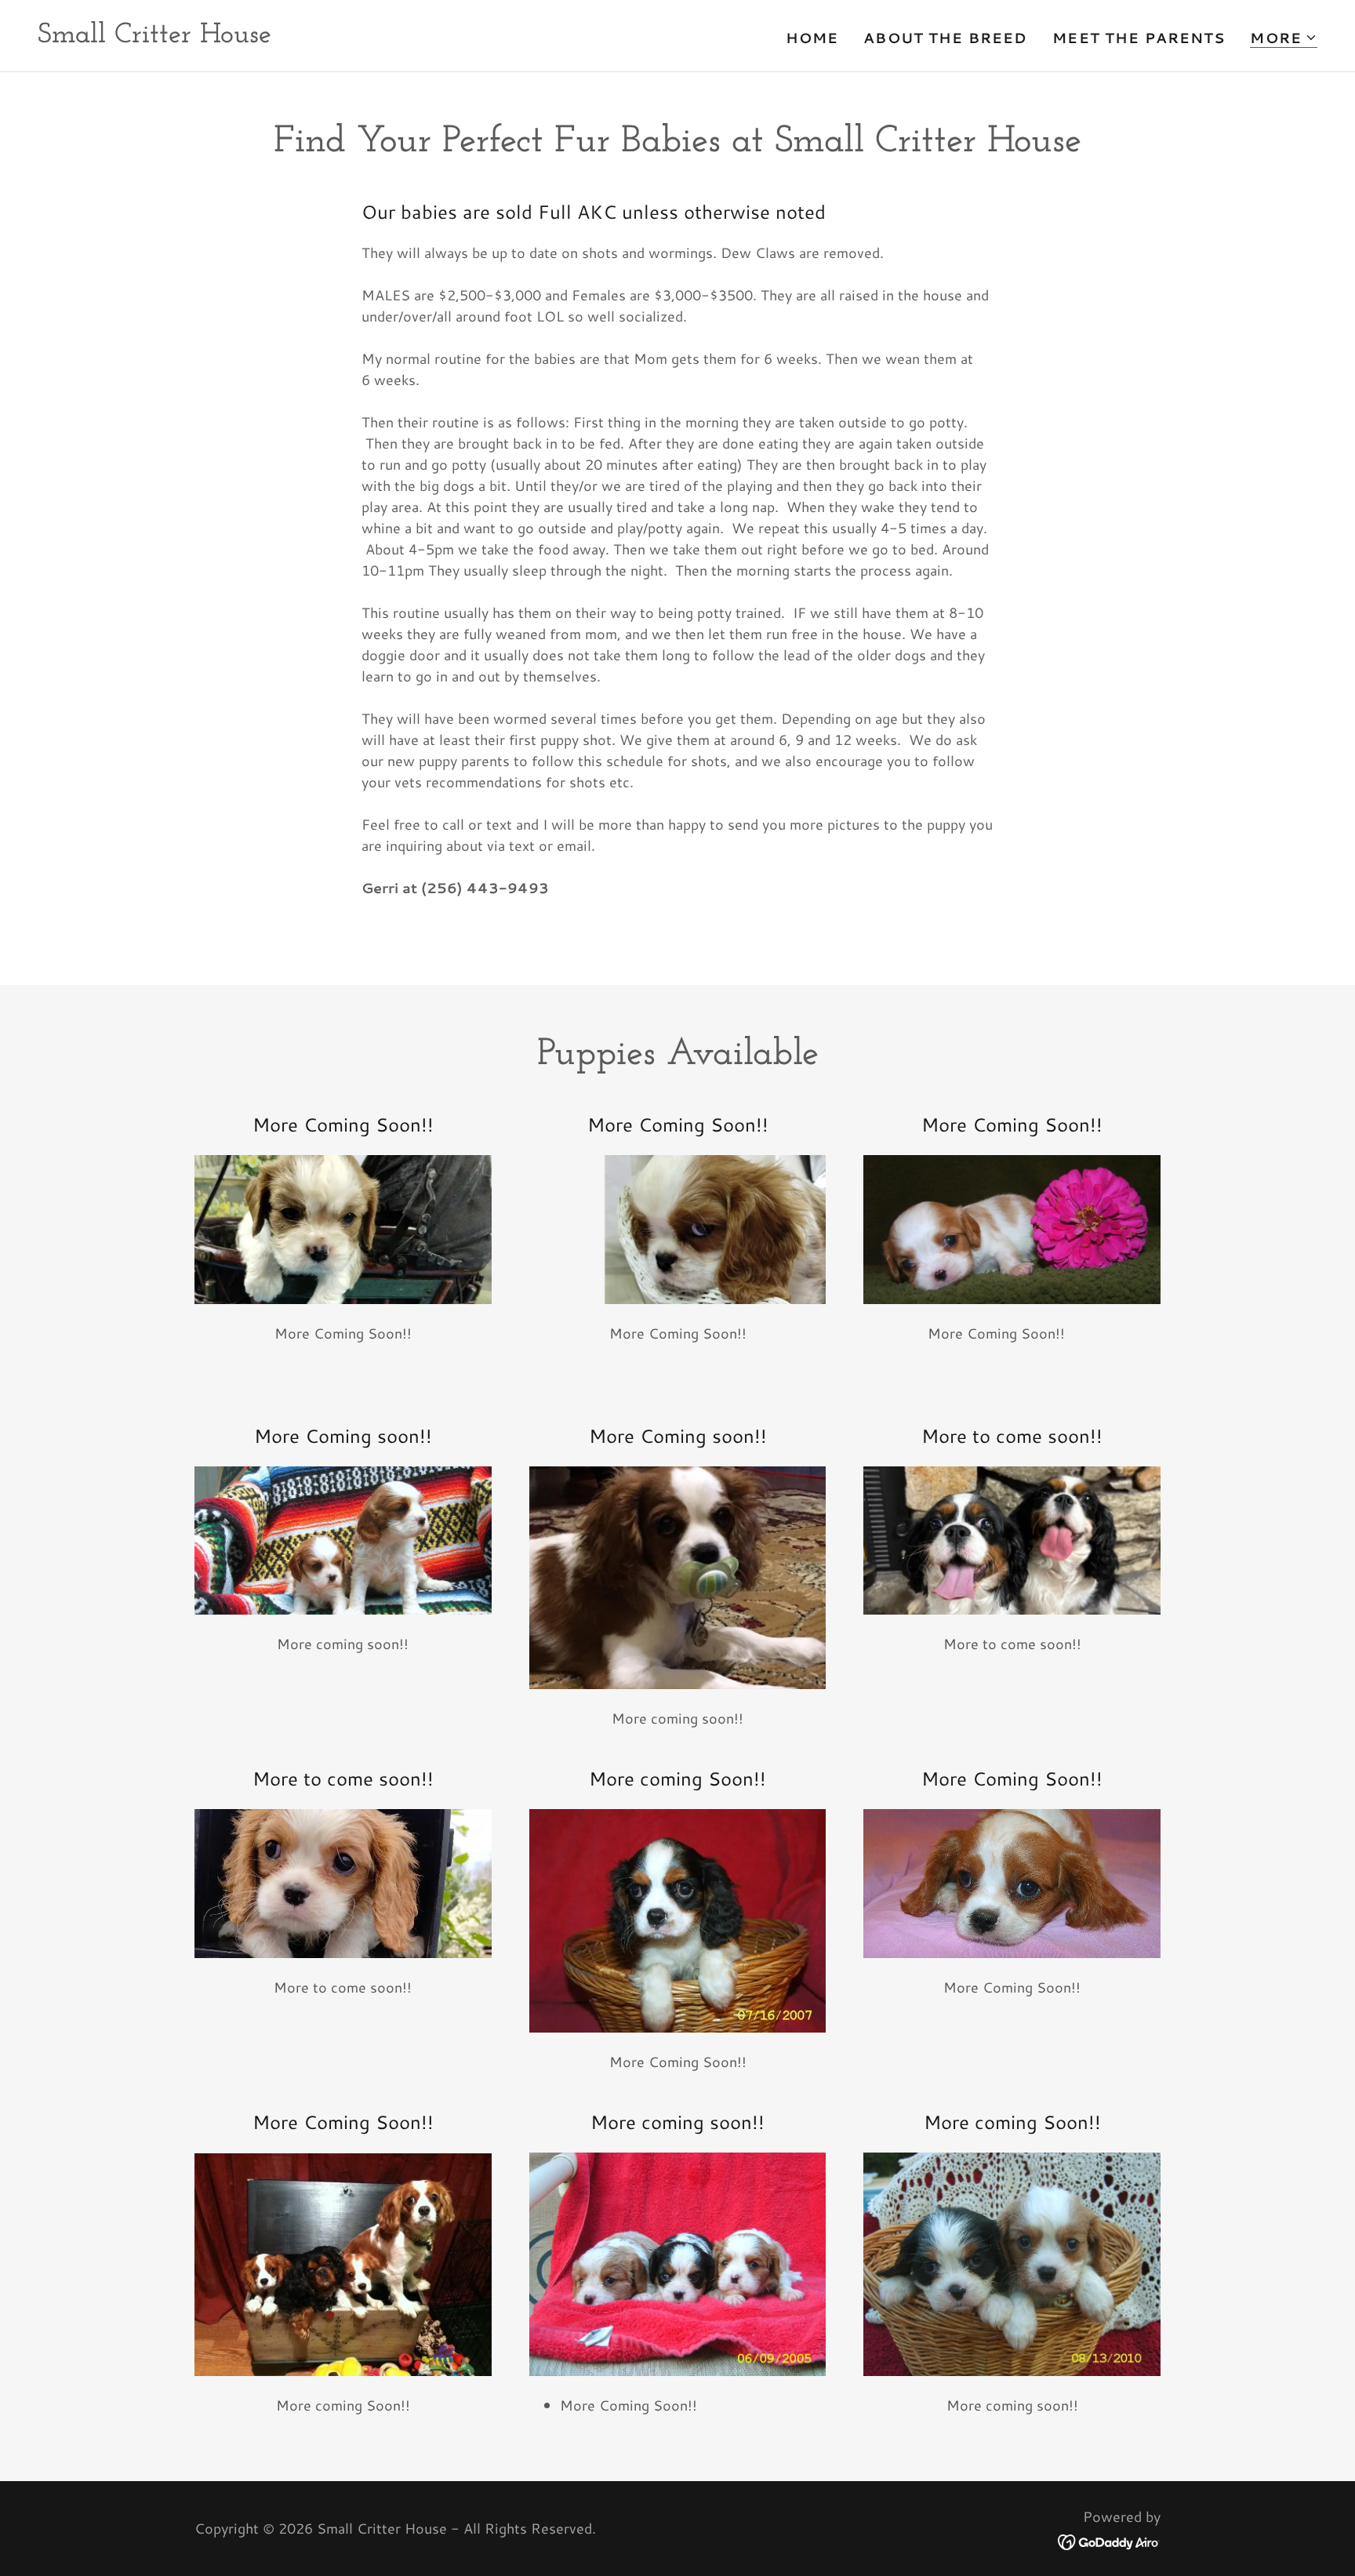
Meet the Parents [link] (1139, 38)
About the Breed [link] (945, 38)
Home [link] (812, 38)
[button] (1284, 38)
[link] (154, 37)
